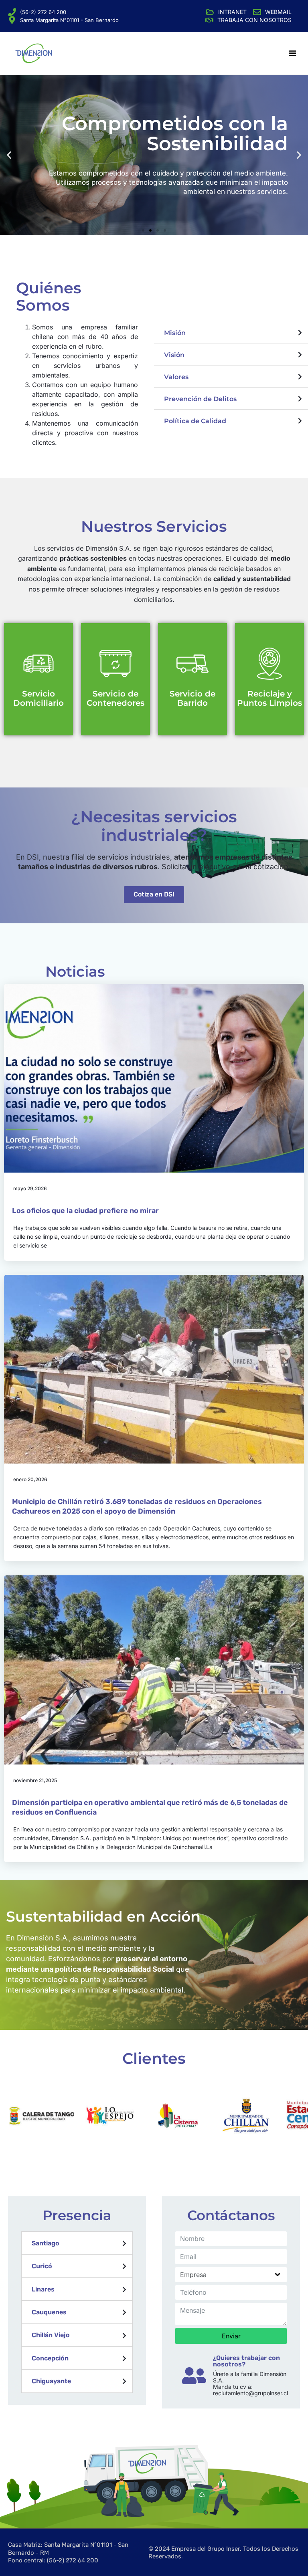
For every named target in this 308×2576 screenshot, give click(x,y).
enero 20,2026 (30, 1479)
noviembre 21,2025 (35, 1780)
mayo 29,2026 (30, 1188)
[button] (143, 230)
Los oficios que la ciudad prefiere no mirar (85, 1211)
